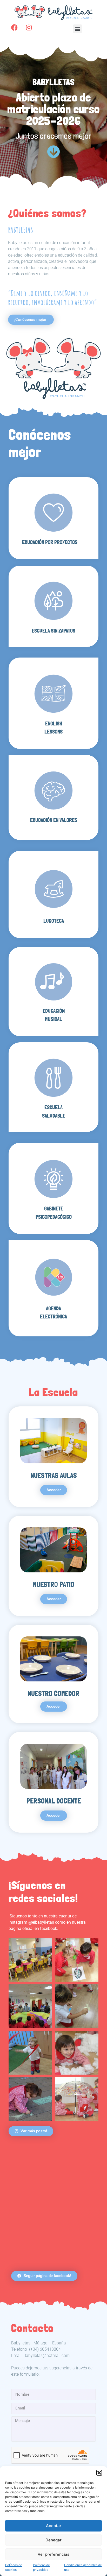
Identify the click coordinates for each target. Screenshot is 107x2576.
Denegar (53, 2540)
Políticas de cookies (14, 2567)
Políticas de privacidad (41, 2567)
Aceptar (54, 2526)
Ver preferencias (53, 2554)
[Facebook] (15, 28)
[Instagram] (29, 28)
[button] (99, 2473)
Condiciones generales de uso (83, 2567)
